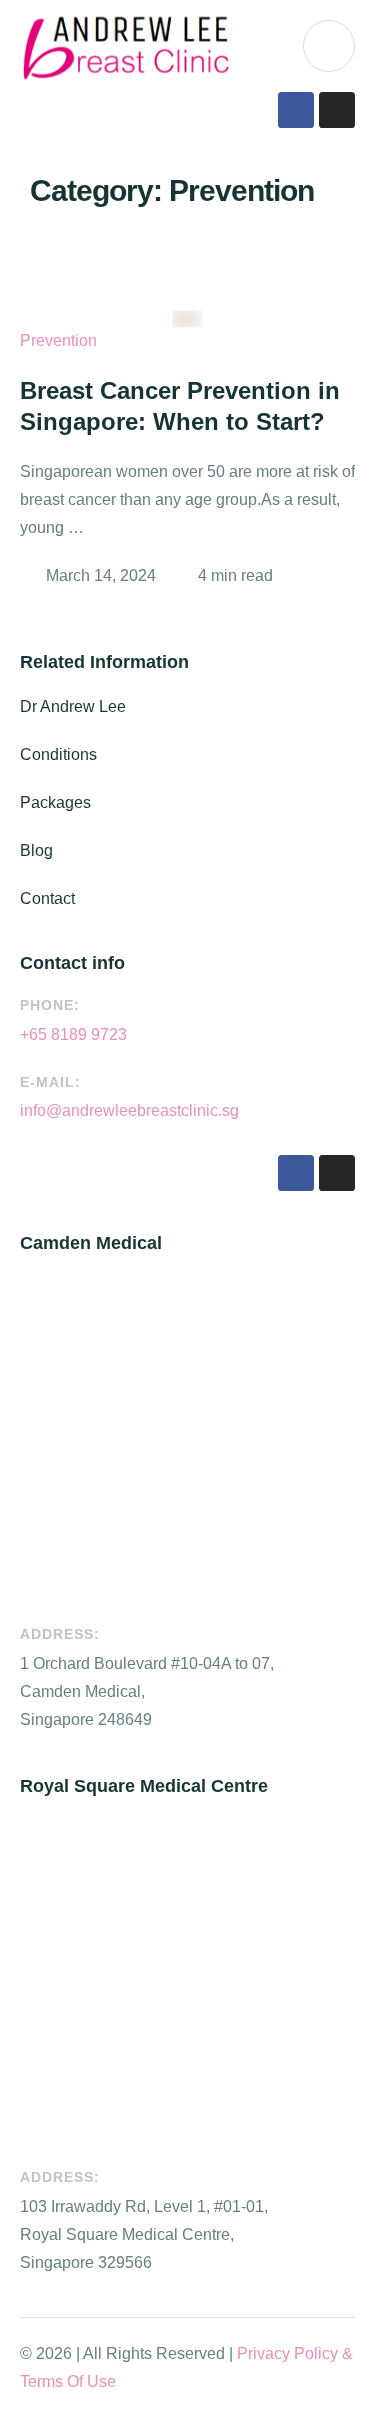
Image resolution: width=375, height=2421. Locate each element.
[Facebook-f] (296, 110)
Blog (36, 850)
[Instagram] (337, 110)
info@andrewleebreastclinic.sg (129, 1110)
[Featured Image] (188, 318)
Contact (47, 898)
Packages (55, 802)
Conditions (58, 754)
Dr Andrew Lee (73, 706)
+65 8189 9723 (73, 1034)
